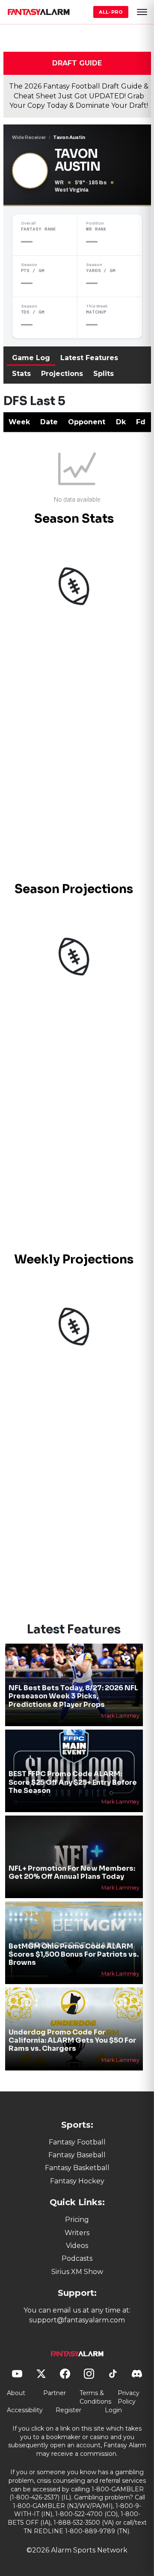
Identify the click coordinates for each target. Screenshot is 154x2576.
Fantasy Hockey (77, 2181)
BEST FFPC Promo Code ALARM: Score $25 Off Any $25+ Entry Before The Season (73, 1782)
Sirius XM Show (77, 2272)
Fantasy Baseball (77, 2155)
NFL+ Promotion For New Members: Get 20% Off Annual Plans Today (72, 1872)
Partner (55, 2393)
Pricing (77, 2220)
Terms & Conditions (95, 2397)
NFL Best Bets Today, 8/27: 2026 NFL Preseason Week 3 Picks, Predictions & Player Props (73, 1696)
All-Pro (111, 12)
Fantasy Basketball (77, 2168)
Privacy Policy (129, 2397)
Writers (77, 2233)
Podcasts (77, 2258)
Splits (104, 374)
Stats (21, 374)
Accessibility (25, 2410)
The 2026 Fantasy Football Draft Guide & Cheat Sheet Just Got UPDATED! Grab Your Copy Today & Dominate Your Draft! (79, 96)
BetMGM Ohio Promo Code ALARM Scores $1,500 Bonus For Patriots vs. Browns (74, 1954)
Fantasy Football (77, 2142)
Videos (77, 2246)
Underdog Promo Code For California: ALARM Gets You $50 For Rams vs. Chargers (72, 2040)
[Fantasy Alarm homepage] (38, 12)
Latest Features (89, 358)
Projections (62, 374)
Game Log (31, 358)
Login (113, 2410)
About (16, 2393)
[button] (142, 12)
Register (68, 2410)
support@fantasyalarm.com (77, 2320)
